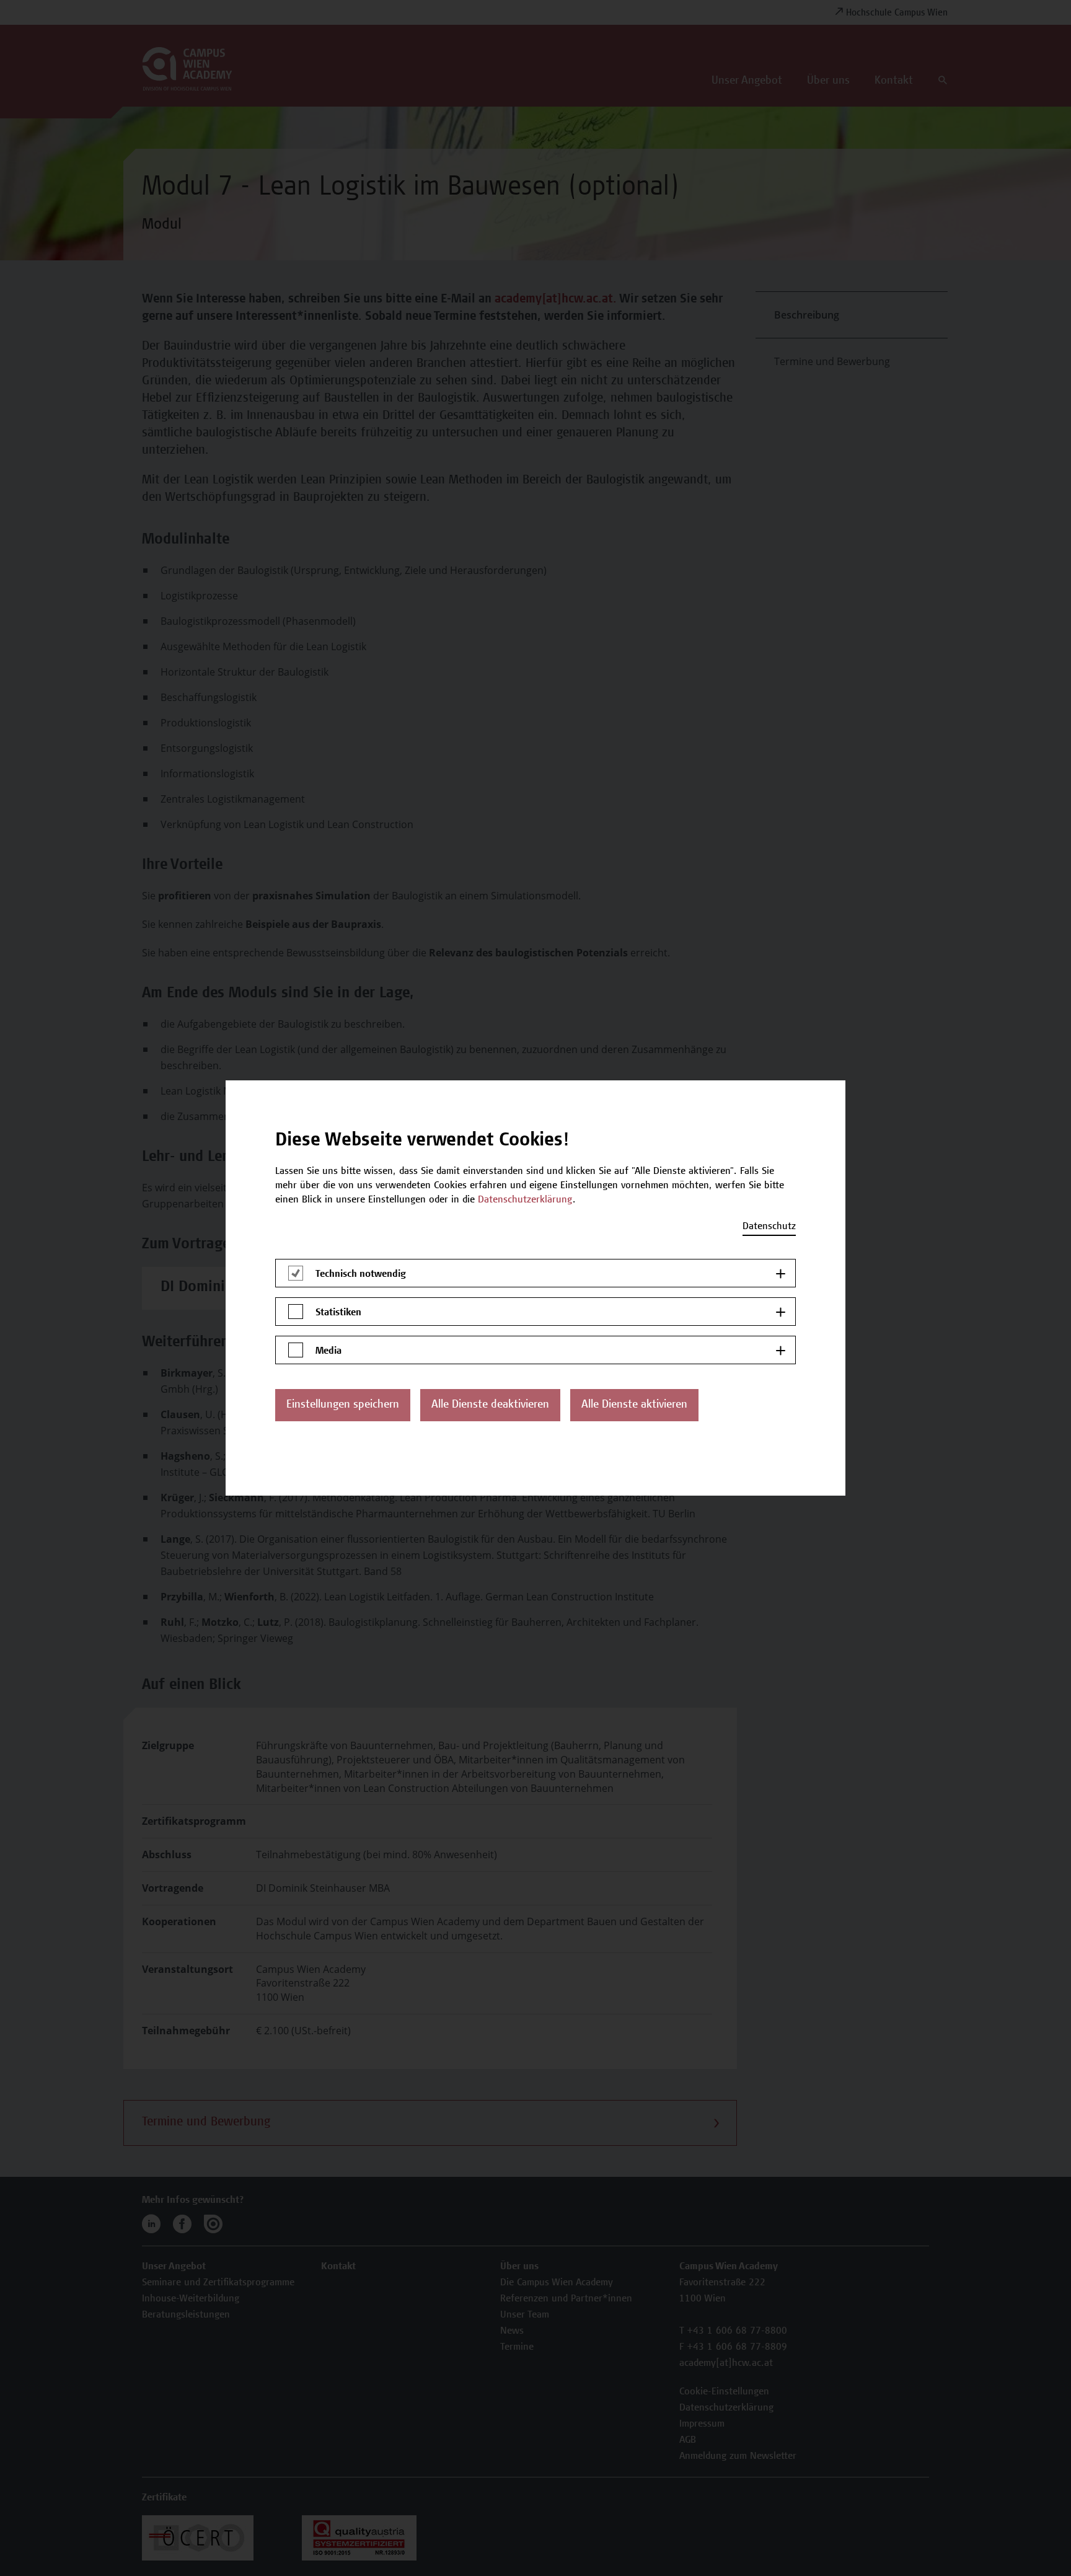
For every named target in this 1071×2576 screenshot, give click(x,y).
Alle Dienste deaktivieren (490, 1405)
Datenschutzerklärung (525, 1200)
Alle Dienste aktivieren (634, 1405)
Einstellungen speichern (343, 1405)
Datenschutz (769, 1227)
